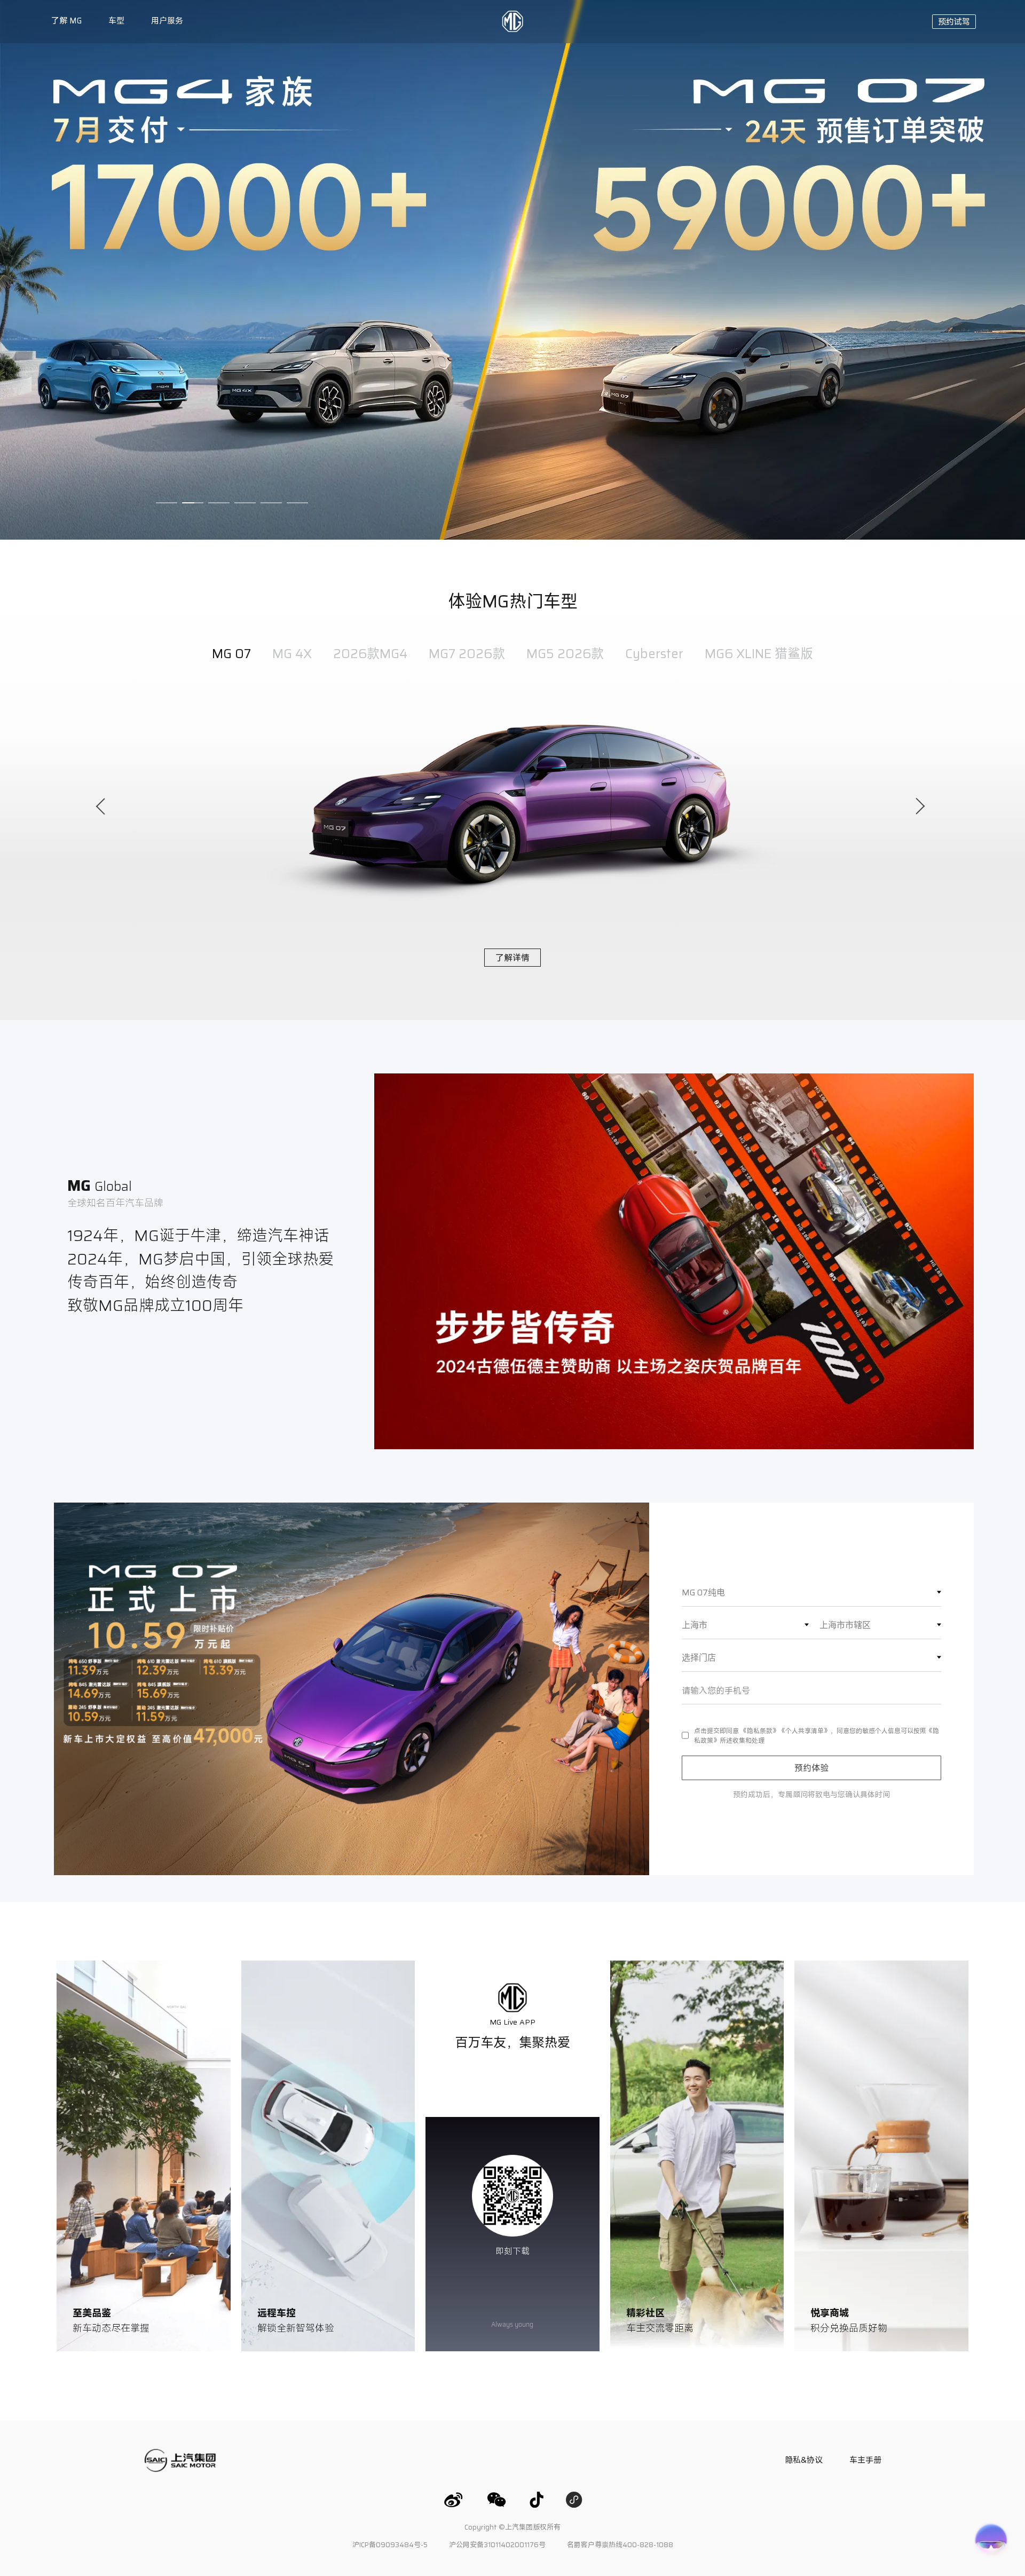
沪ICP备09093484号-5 (390, 2545)
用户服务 (167, 21)
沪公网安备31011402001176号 (497, 2545)
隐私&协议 (804, 2460)
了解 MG (66, 21)
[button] (954, 22)
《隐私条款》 (760, 1730)
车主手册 (865, 2460)
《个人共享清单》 (805, 1730)
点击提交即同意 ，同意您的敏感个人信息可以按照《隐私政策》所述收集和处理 (817, 1735)
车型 (116, 21)
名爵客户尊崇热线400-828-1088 (620, 2545)
